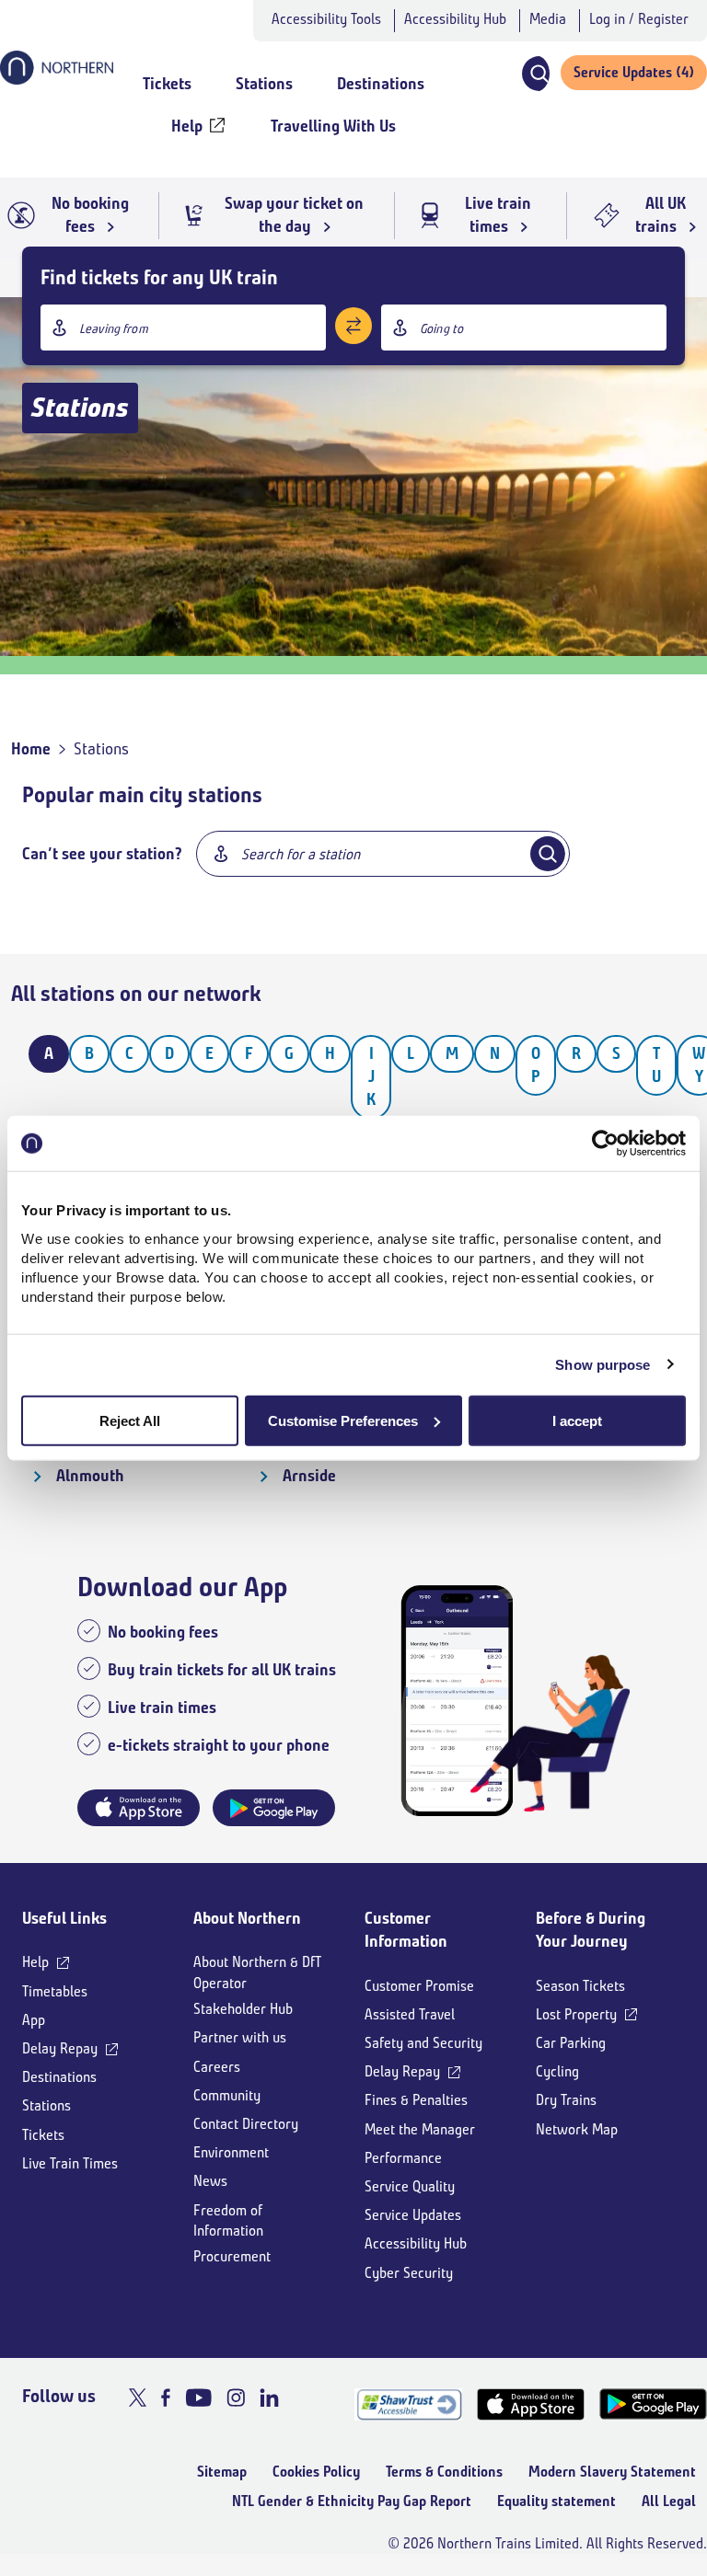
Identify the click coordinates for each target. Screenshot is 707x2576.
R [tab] (576, 1053)
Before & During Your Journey (591, 1930)
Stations (46, 2105)
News (210, 2181)
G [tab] (289, 1053)
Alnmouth (90, 1476)
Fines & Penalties (416, 2100)
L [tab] (411, 1053)
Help (35, 1962)
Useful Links (64, 1918)
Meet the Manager (420, 2129)
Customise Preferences (343, 1420)
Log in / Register (639, 19)
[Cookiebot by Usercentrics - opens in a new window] (605, 1144)
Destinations (59, 2077)
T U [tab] (656, 1065)
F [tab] (249, 1053)
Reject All (130, 1420)
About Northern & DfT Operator (257, 1972)
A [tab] (49, 1053)
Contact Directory (246, 2124)
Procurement (232, 2256)
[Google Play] (653, 2404)
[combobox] (183, 328)
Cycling (557, 2071)
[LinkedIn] (269, 2398)
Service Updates (413, 2215)
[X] (138, 2398)
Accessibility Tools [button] (326, 19)
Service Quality (410, 2186)
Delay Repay (60, 2048)
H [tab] (330, 1053)
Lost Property (576, 2014)
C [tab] (129, 1053)
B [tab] (89, 1053)
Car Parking (571, 2043)
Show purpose (603, 1365)
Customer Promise (419, 1986)
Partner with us (240, 2037)
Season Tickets (580, 1986)
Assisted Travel (410, 2014)
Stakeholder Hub (243, 2009)
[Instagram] (236, 2398)
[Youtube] (198, 2398)
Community (227, 2095)
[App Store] (531, 2404)
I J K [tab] (371, 1076)
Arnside (309, 1476)
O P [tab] (536, 1065)
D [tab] (169, 1053)
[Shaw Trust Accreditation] (408, 2404)
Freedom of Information (228, 2220)
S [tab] (616, 1053)
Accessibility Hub (455, 19)
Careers (217, 2067)
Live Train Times (70, 2163)
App (34, 2020)
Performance (403, 2158)
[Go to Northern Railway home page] (57, 79)
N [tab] (495, 1053)
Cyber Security (409, 2273)
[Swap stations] (353, 326)
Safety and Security (423, 2043)
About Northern (247, 1918)
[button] (535, 74)
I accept (577, 1420)
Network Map (577, 2129)
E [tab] (209, 1053)
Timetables (55, 1991)
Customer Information (406, 1930)
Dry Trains (566, 2100)
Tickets (43, 2135)
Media (548, 19)
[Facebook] (166, 2398)
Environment (231, 2152)
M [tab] (452, 1053)
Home (31, 749)
